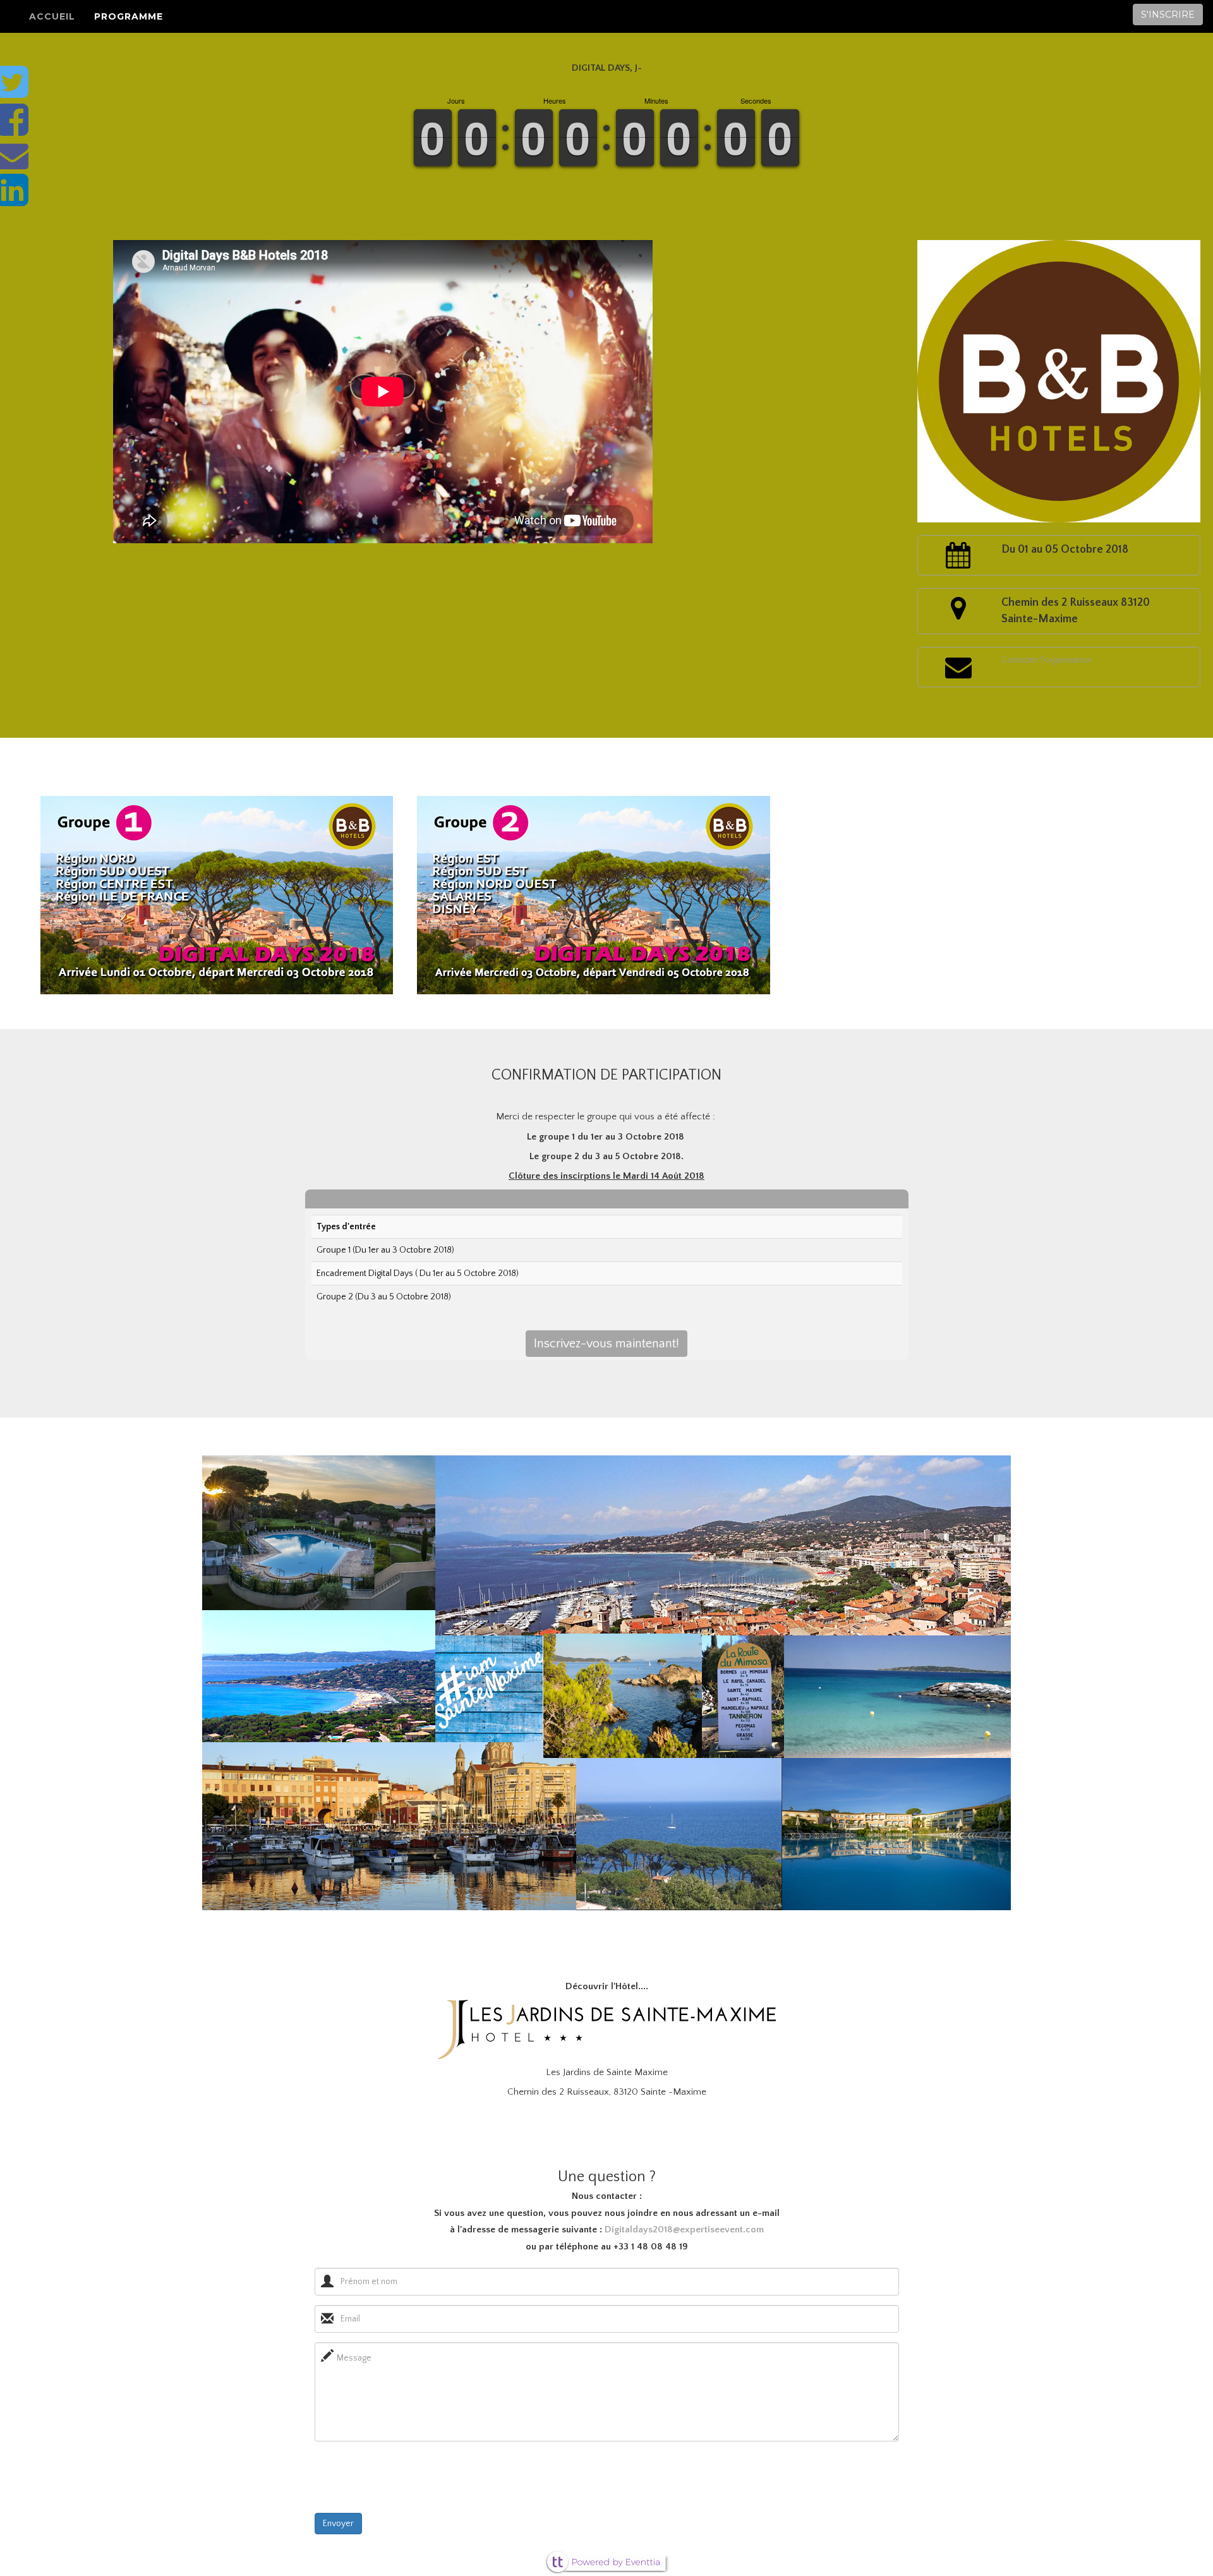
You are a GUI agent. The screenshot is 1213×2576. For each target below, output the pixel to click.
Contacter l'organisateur (1047, 660)
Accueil (52, 16)
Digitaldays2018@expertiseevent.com (684, 2230)
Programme (129, 16)
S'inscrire (1168, 15)
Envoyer (338, 2524)
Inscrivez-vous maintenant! (606, 1344)
